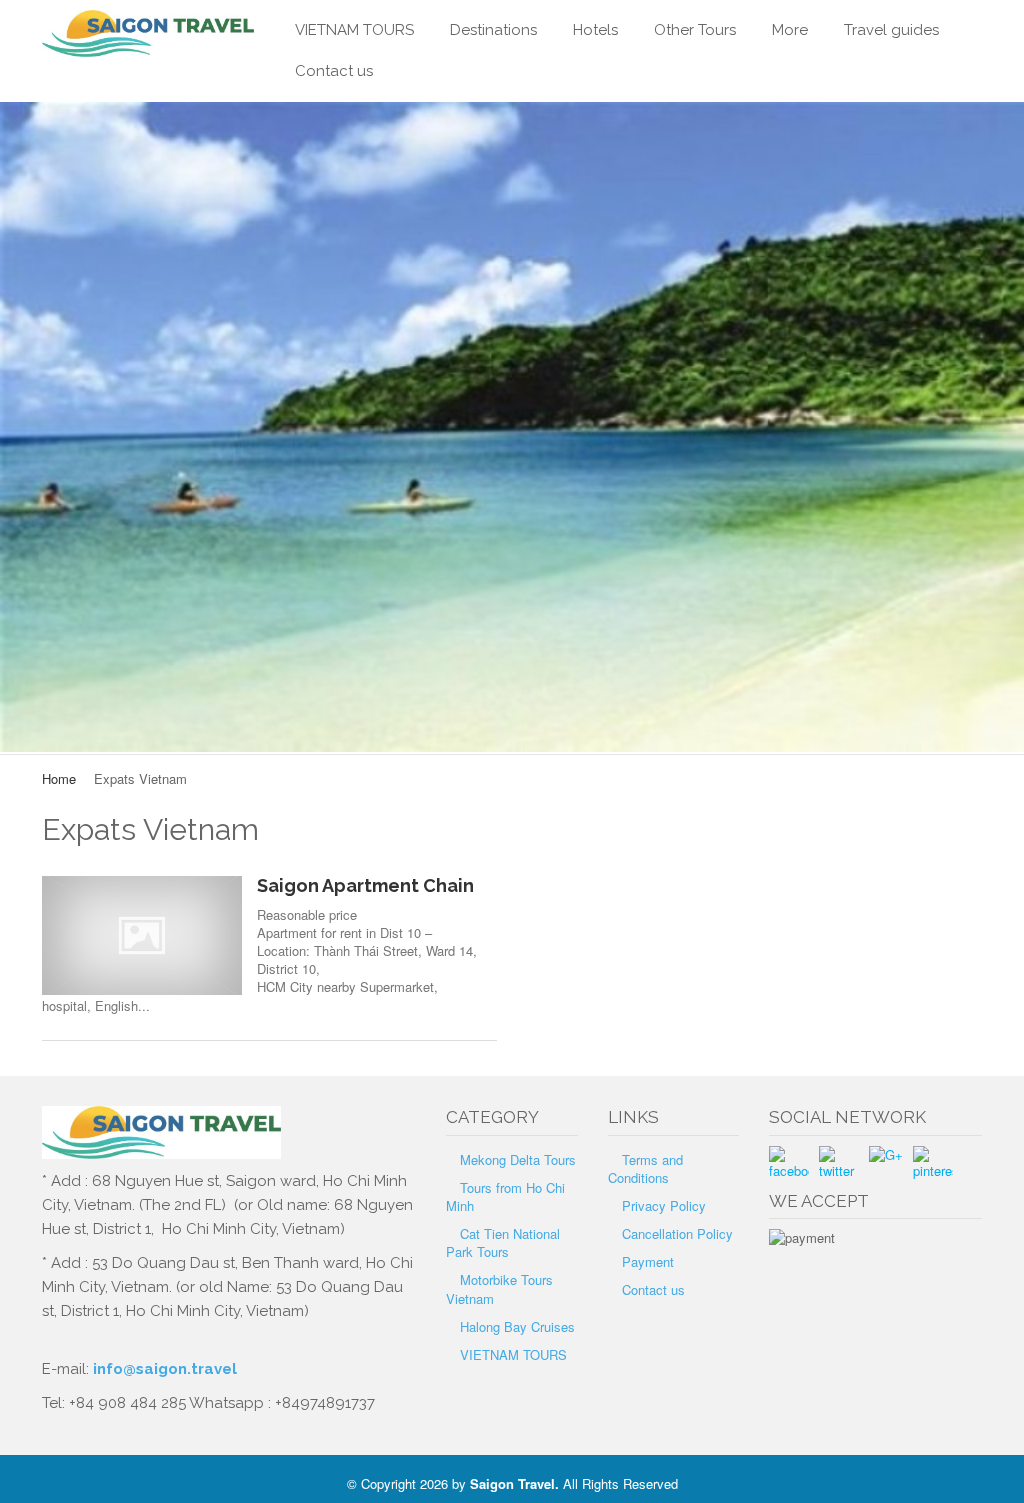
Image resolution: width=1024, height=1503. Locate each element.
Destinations (493, 30)
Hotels (595, 30)
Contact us (334, 71)
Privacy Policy (664, 1205)
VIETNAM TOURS (354, 30)
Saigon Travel (512, 1483)
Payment (648, 1261)
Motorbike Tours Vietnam (499, 1288)
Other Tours (695, 30)
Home (59, 778)
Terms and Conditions (645, 1168)
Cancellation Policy (677, 1233)
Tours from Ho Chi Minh (505, 1196)
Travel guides (891, 30)
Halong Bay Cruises (517, 1326)
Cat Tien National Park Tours (503, 1242)
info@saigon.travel (163, 1369)
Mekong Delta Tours (518, 1159)
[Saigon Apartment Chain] (142, 935)
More (790, 30)
